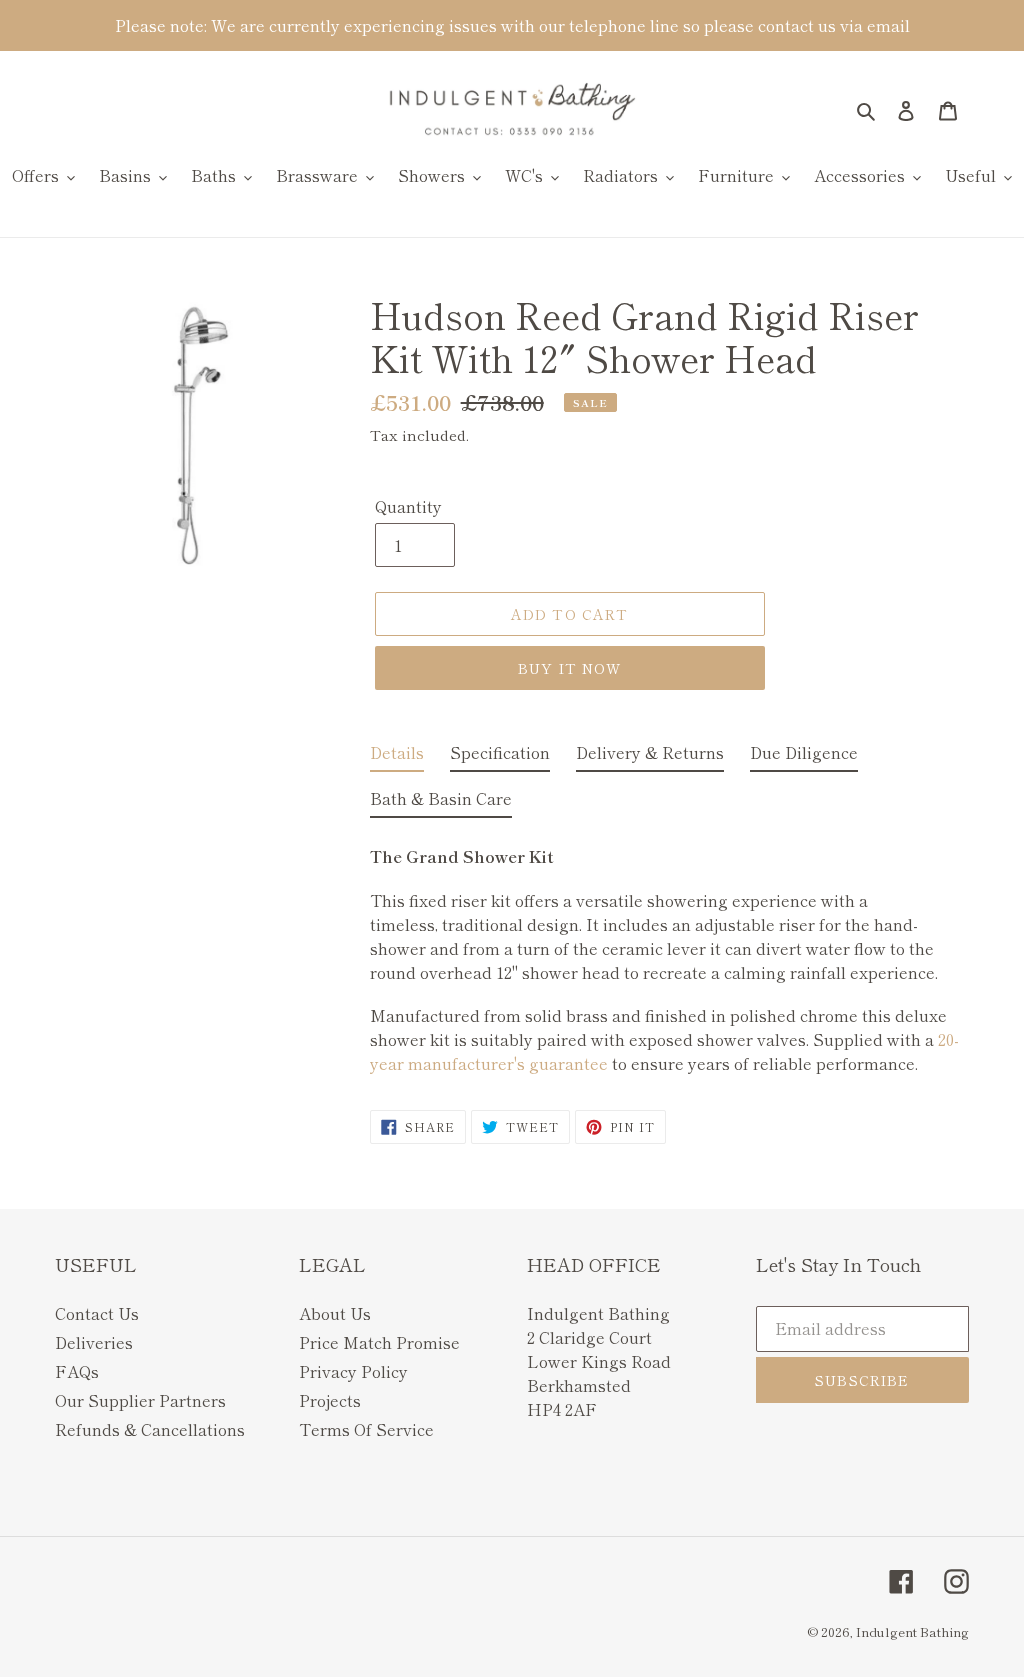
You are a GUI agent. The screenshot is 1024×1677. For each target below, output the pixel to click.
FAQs (77, 1371)
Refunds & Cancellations (150, 1429)
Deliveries (94, 1342)
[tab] (397, 756)
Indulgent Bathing (912, 1631)
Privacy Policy (353, 1371)
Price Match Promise (379, 1342)
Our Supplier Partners (140, 1400)
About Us (335, 1313)
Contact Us (97, 1313)
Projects (330, 1400)
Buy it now (569, 668)
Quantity (408, 506)
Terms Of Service (366, 1429)
